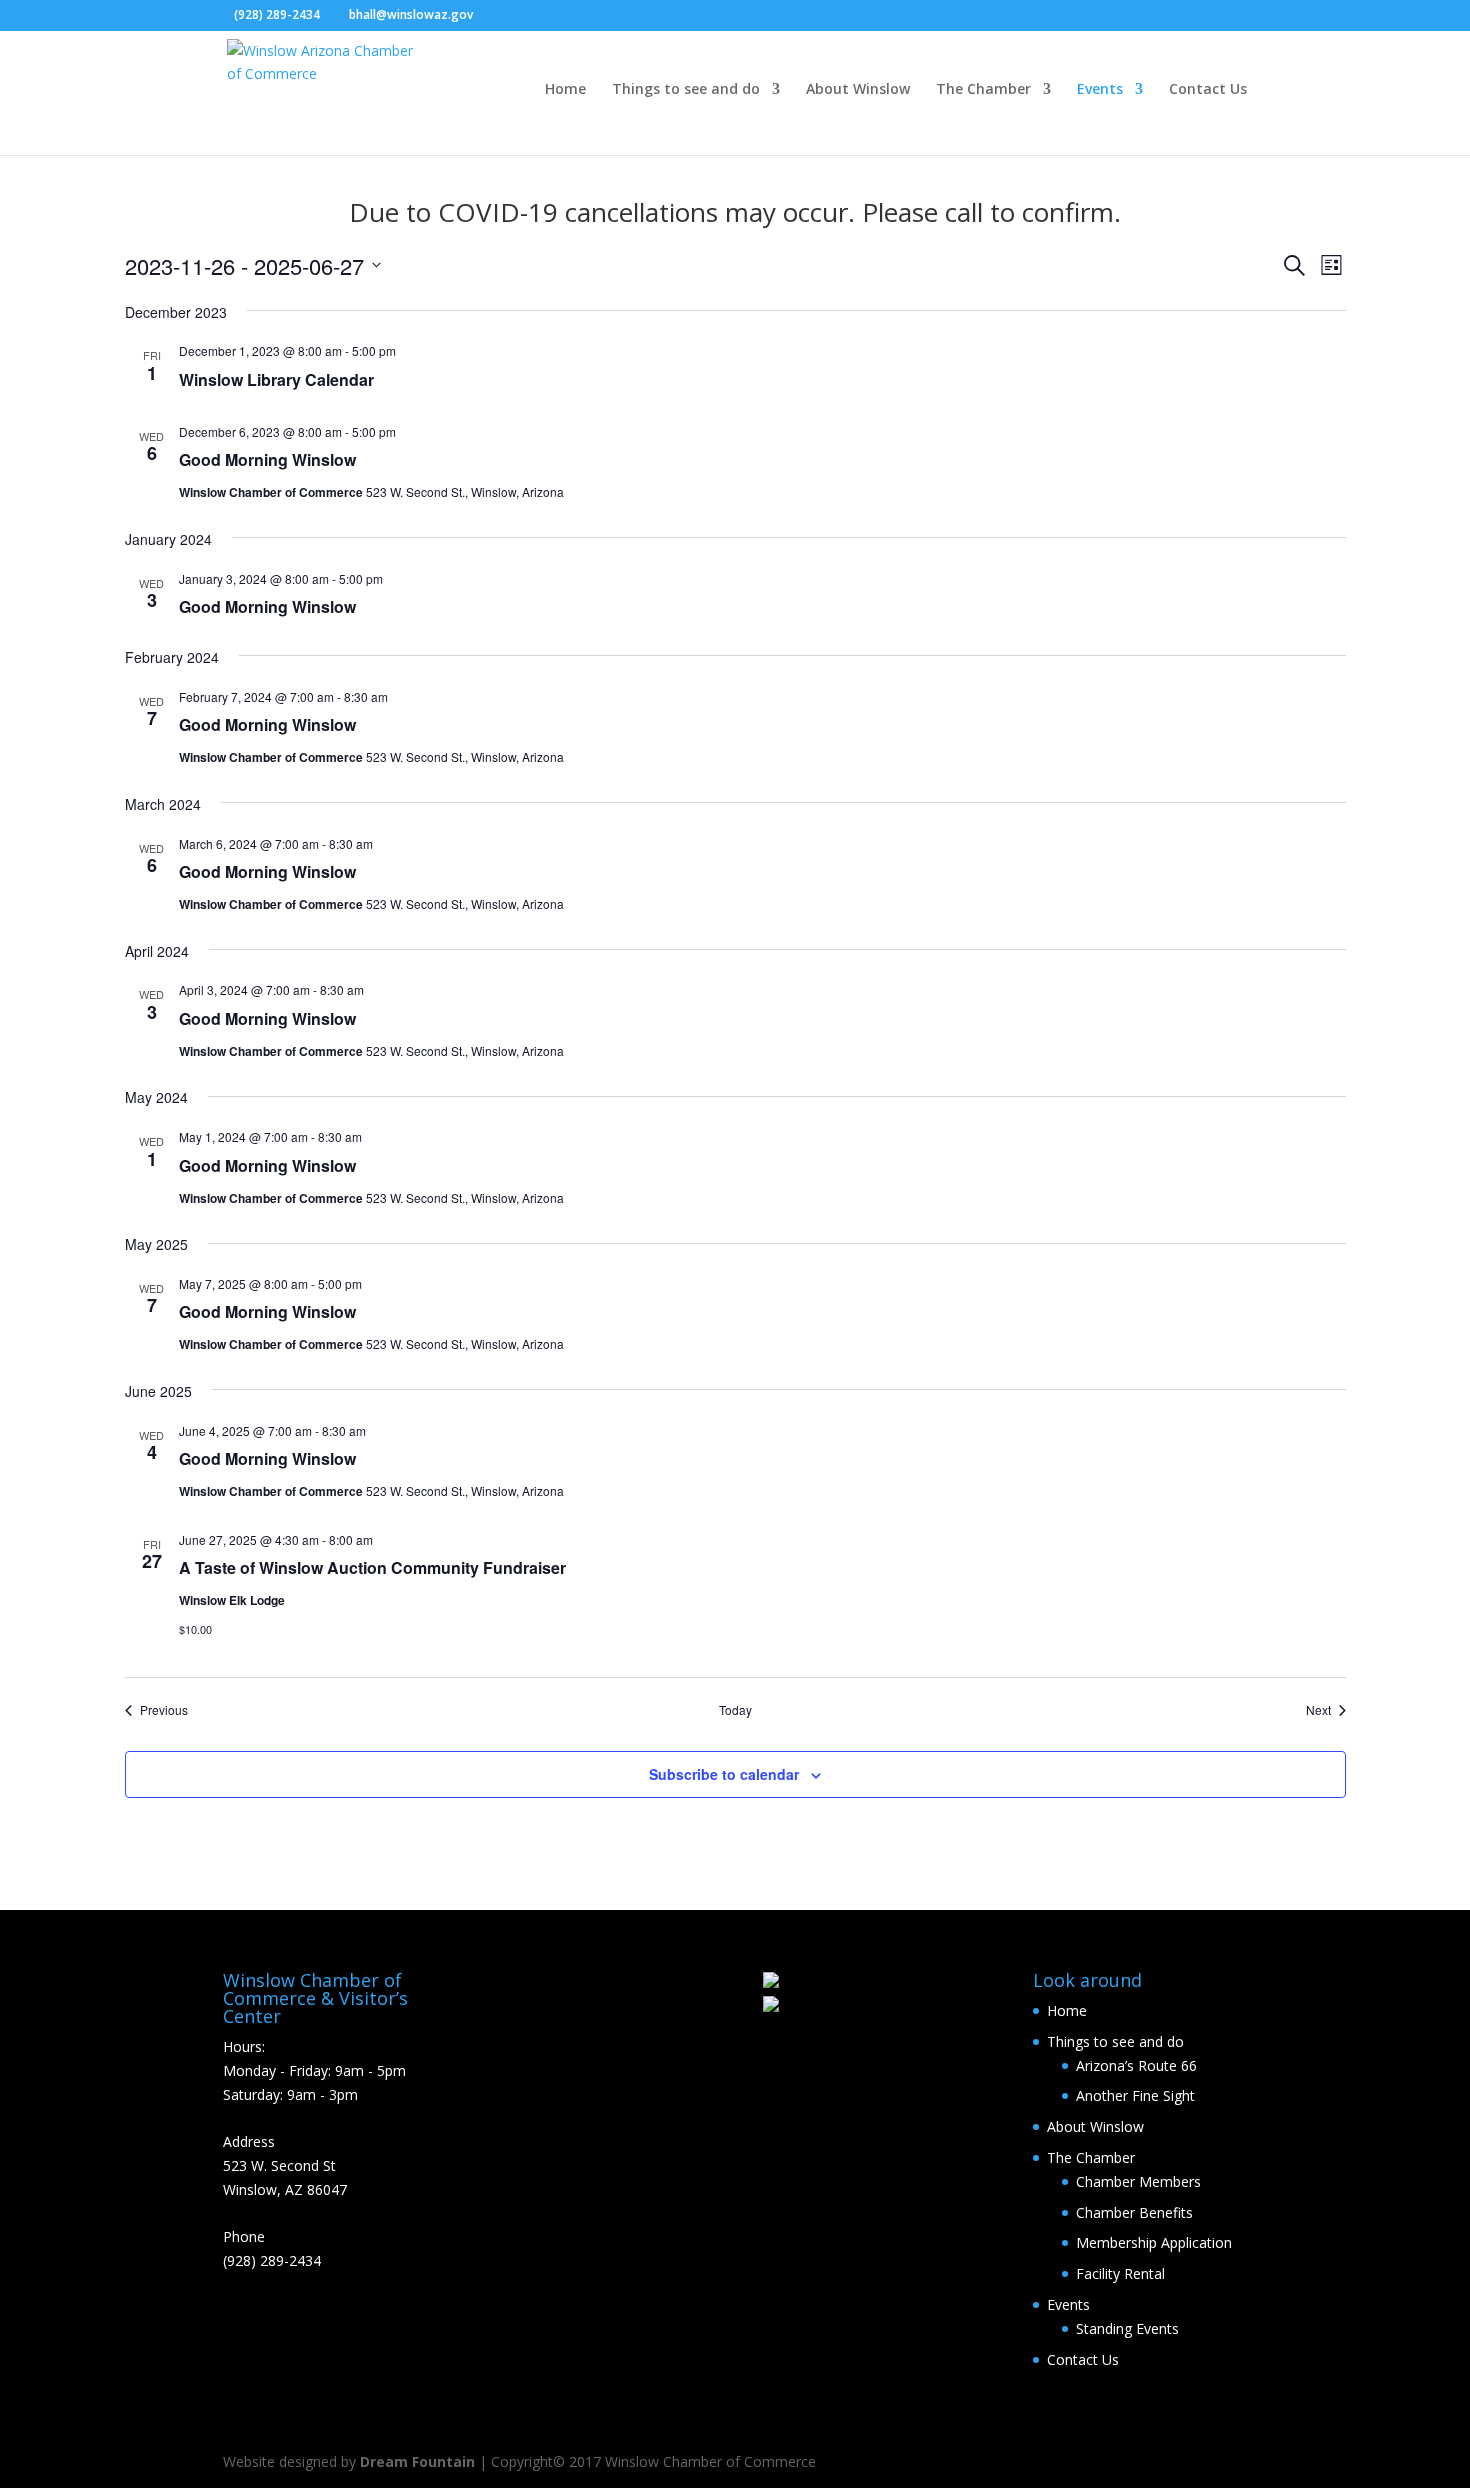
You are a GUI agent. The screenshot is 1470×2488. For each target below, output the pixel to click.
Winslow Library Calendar (276, 379)
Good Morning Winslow (267, 459)
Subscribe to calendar (724, 1774)
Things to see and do (686, 90)
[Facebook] (493, 16)
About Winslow (858, 90)
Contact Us (1208, 90)
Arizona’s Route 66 (1136, 2065)
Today (735, 1710)
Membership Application (1154, 2242)
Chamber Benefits (1134, 2212)
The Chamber (983, 90)
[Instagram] (523, 16)
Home (565, 90)
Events (1100, 90)
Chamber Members (1138, 2181)
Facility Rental (1120, 2273)
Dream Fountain (417, 2461)
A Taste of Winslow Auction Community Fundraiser (372, 1567)
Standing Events (1127, 2328)
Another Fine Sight (1135, 2095)
